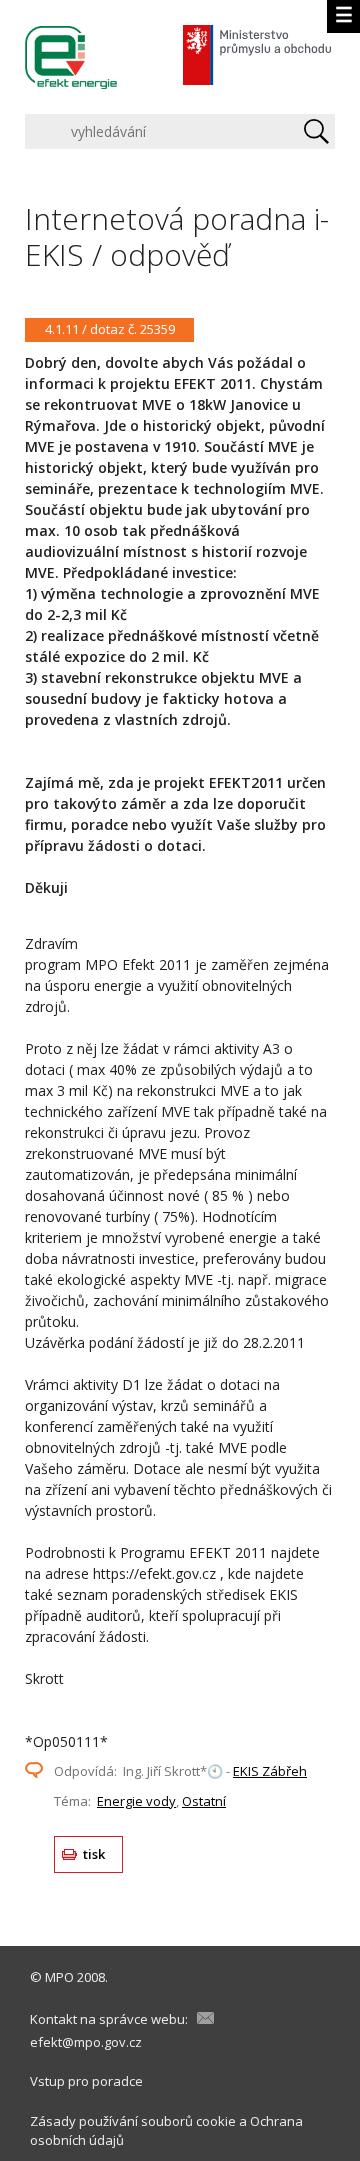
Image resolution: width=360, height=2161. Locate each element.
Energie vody (136, 1801)
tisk (94, 1854)
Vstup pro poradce (86, 2081)
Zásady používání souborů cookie (133, 2121)
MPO (59, 1977)
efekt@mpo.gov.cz (86, 2042)
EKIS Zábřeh (270, 1771)
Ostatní (204, 1801)
